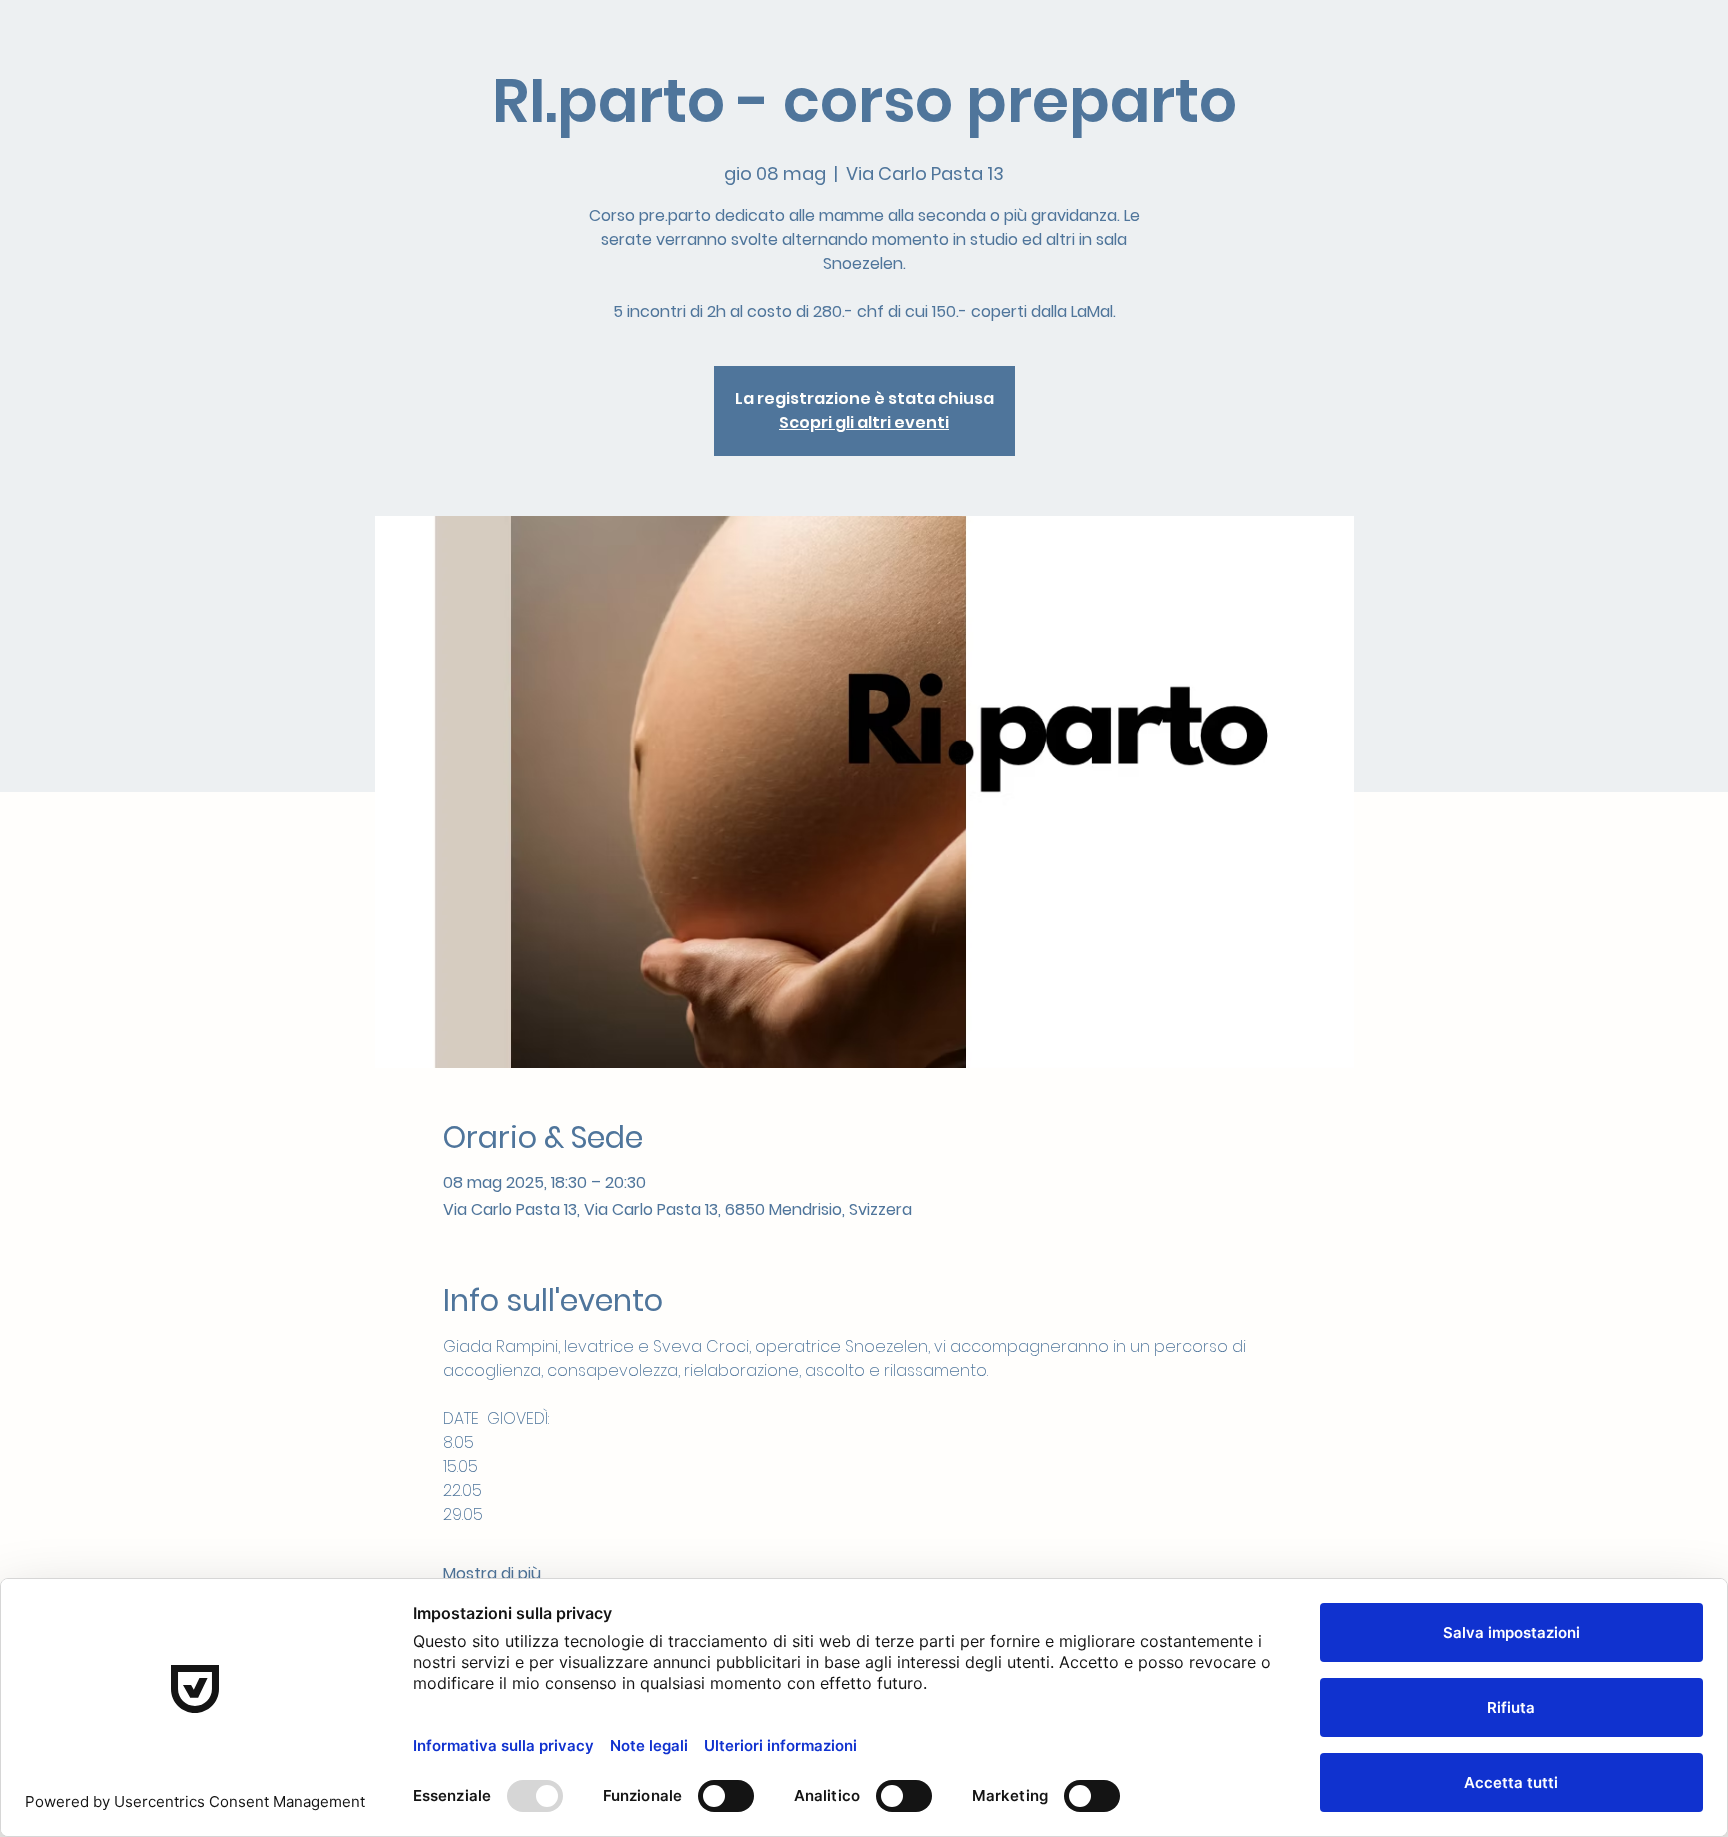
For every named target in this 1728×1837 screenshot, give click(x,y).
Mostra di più (492, 1574)
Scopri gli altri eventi (864, 422)
